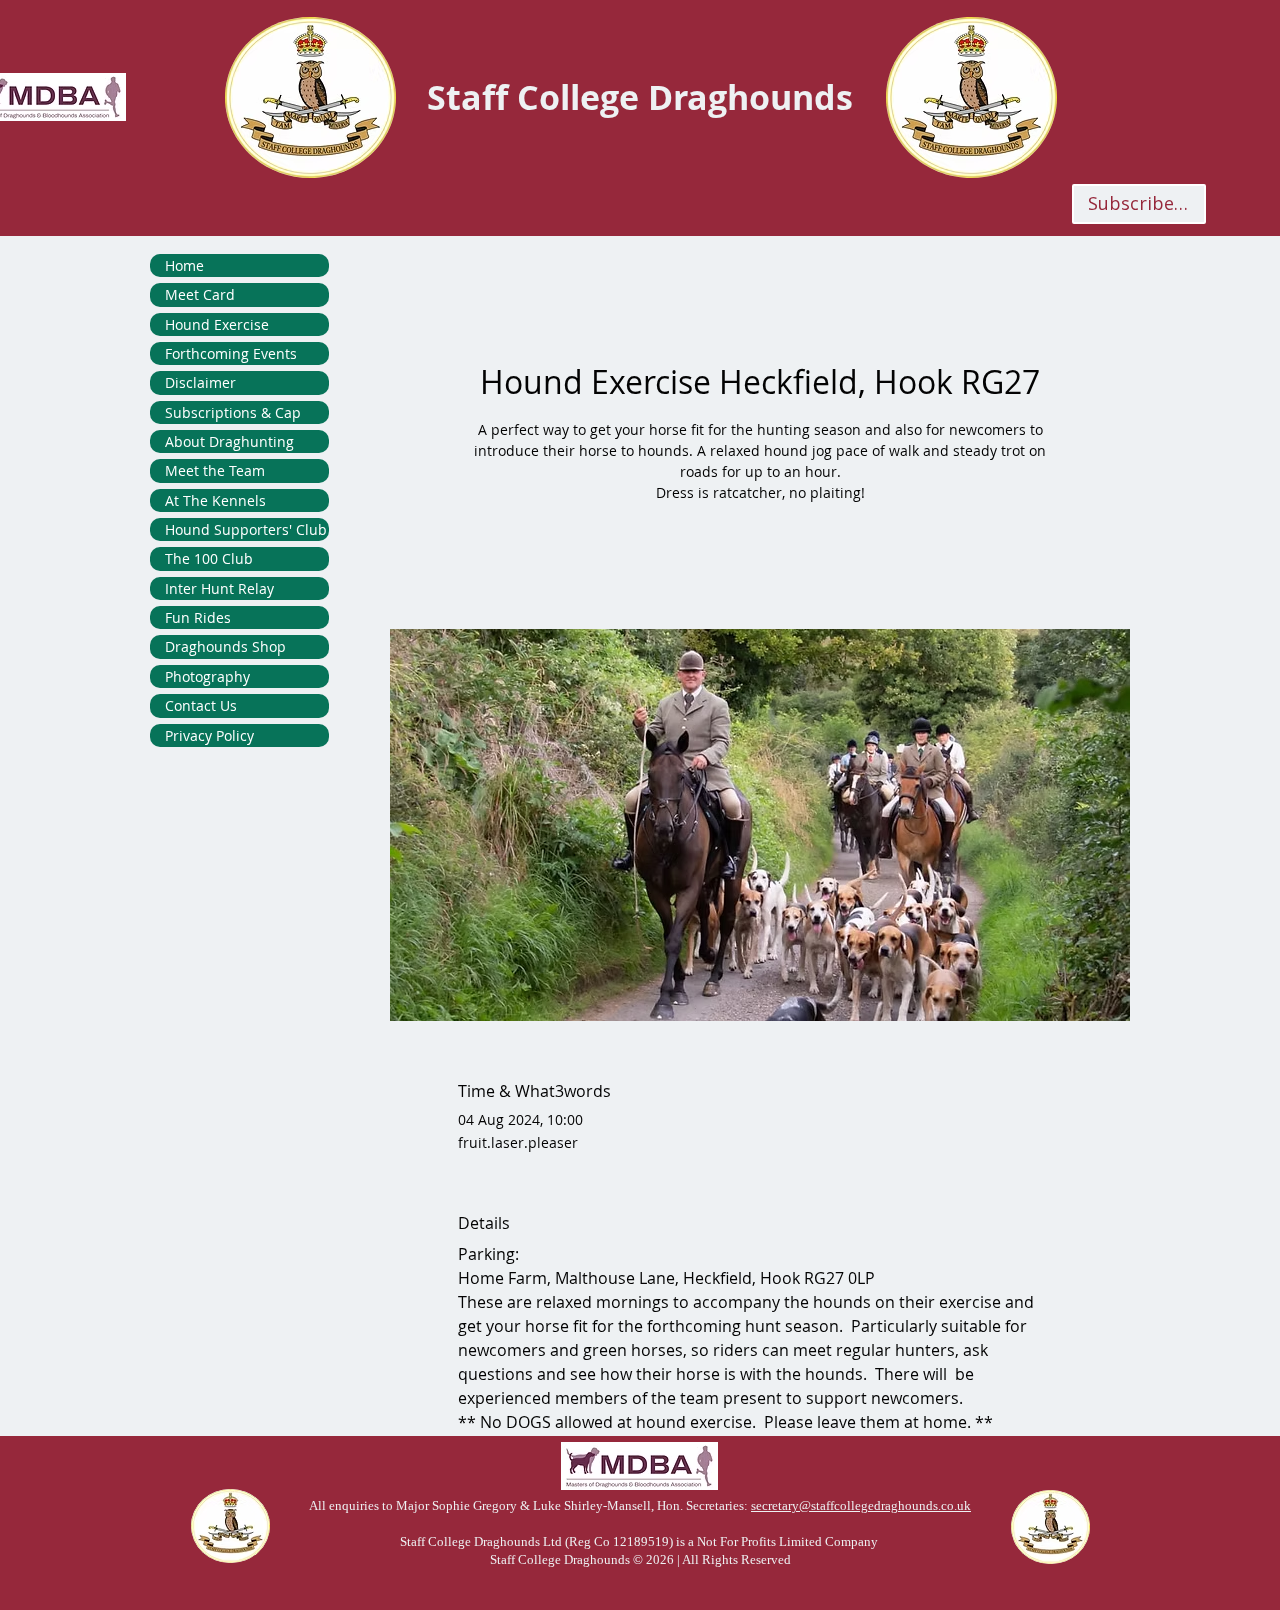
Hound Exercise (217, 324)
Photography (207, 676)
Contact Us (201, 705)
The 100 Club (209, 558)
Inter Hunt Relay (219, 588)
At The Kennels (215, 500)
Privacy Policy (209, 735)
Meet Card (200, 294)
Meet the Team (215, 470)
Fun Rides (198, 617)
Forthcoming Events (231, 353)
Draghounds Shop (225, 646)
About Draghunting (229, 441)
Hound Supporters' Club (246, 529)
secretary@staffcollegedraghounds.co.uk (861, 1505)
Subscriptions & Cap (233, 412)
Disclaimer (200, 382)
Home (184, 265)
